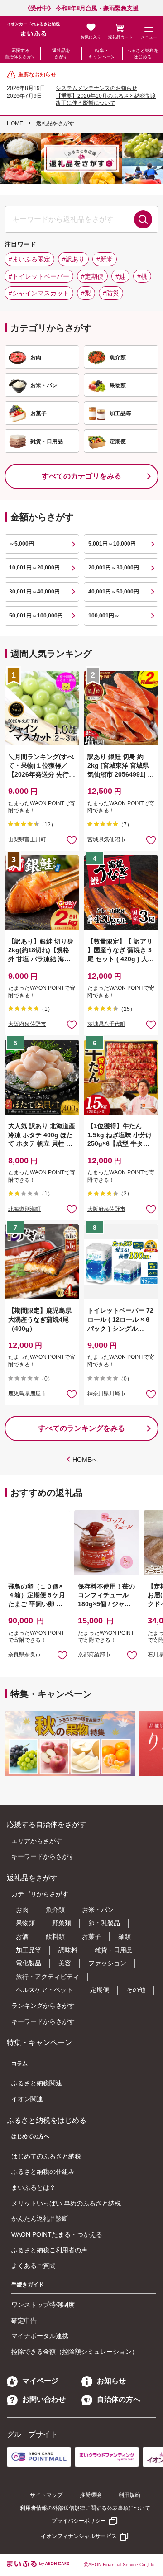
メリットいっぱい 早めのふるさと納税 (66, 2203)
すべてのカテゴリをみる (81, 476)
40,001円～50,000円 (114, 592)
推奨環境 (91, 2495)
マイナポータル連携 (40, 2336)
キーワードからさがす (43, 1856)
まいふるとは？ (34, 2187)
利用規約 (129, 2495)
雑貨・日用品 (114, 1950)
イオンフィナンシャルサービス (79, 2536)
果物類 (25, 1923)
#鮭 (120, 276)
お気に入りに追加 (62, 1655)
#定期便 (92, 276)
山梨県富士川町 (27, 840)
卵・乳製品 (104, 1923)
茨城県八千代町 (106, 1024)
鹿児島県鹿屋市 (27, 1394)
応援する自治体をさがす (20, 54)
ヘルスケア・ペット (44, 1990)
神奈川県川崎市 (106, 1394)
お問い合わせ (44, 2399)
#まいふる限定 (29, 259)
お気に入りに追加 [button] (72, 840)
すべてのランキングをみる (81, 1428)
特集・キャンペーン (102, 54)
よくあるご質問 (34, 2266)
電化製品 (29, 1963)
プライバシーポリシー (79, 2521)
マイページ (40, 2381)
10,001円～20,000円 (34, 568)
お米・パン (98, 1910)
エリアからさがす (37, 1841)
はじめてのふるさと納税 (46, 2156)
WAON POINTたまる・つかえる (57, 2234)
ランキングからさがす (43, 2006)
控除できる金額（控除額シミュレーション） (75, 2352)
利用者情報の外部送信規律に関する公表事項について (85, 2508)
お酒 (22, 1936)
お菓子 (91, 1936)
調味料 (68, 1950)
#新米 (105, 259)
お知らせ (111, 2381)
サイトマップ (46, 2495)
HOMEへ (85, 1460)
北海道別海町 (24, 1209)
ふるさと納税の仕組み (43, 2172)
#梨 (86, 293)
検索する (143, 219)
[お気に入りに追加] (72, 840)
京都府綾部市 (94, 1655)
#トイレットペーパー (39, 276)
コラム (19, 2064)
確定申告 (24, 2320)
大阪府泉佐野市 (27, 1024)
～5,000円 (22, 544)
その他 (136, 1990)
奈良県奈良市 (24, 1655)
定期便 (100, 1990)
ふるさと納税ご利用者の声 (49, 2250)
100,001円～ (104, 616)
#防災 (111, 293)
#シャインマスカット (39, 293)
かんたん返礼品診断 (40, 2219)
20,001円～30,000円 (114, 568)
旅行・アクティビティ (48, 1977)
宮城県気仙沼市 (106, 840)
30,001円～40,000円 (34, 592)
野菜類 (62, 1923)
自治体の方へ (119, 2399)
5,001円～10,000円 (112, 544)
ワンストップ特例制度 (43, 2305)
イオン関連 (27, 2099)
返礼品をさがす (61, 54)
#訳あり (73, 259)
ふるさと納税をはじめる (143, 54)
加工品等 (29, 1950)
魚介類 (55, 1910)
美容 (65, 1963)
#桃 (142, 276)
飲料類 (55, 1936)
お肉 (22, 1910)
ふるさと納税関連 (37, 2083)
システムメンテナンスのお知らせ (96, 88)
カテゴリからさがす (40, 1894)
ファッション (107, 1963)
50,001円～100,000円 (36, 616)
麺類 (125, 1936)
